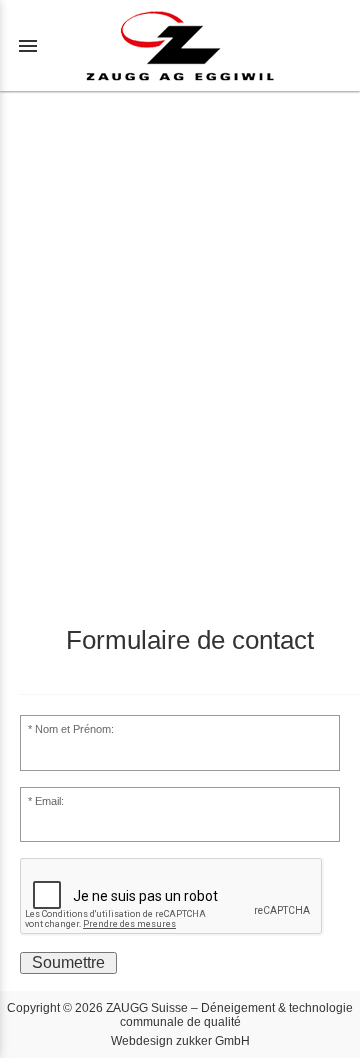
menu (28, 46)
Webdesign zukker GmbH (180, 1041)
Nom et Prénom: (74, 729)
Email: (49, 801)
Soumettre (68, 962)
